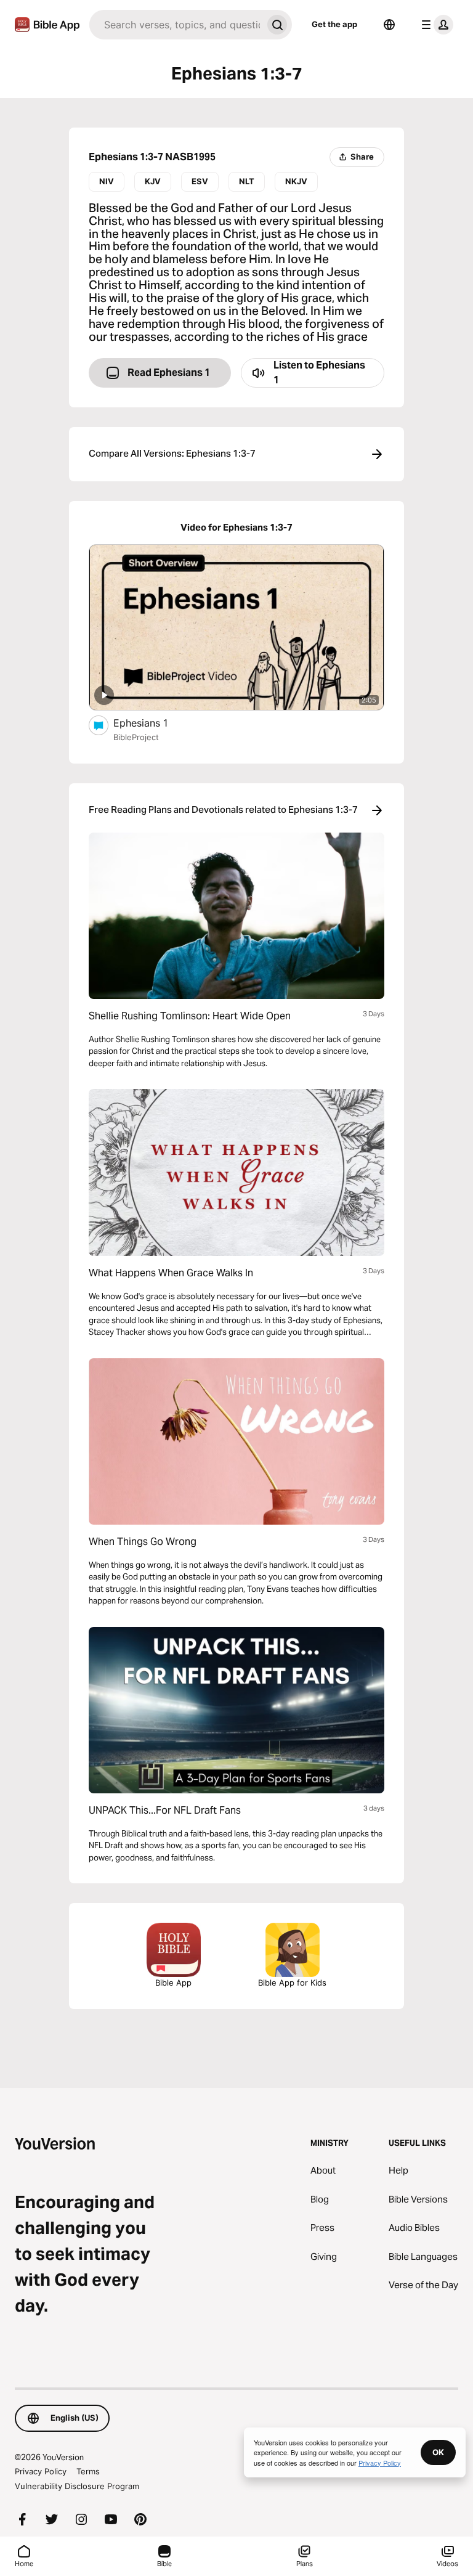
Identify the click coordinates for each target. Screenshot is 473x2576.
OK (438, 2452)
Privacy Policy (41, 2471)
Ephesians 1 (153, 723)
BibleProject (136, 737)
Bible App (173, 1983)
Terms (88, 2471)
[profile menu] (435, 25)
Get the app (334, 24)
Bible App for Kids (292, 1983)
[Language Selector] (389, 25)
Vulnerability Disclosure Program (77, 2486)
